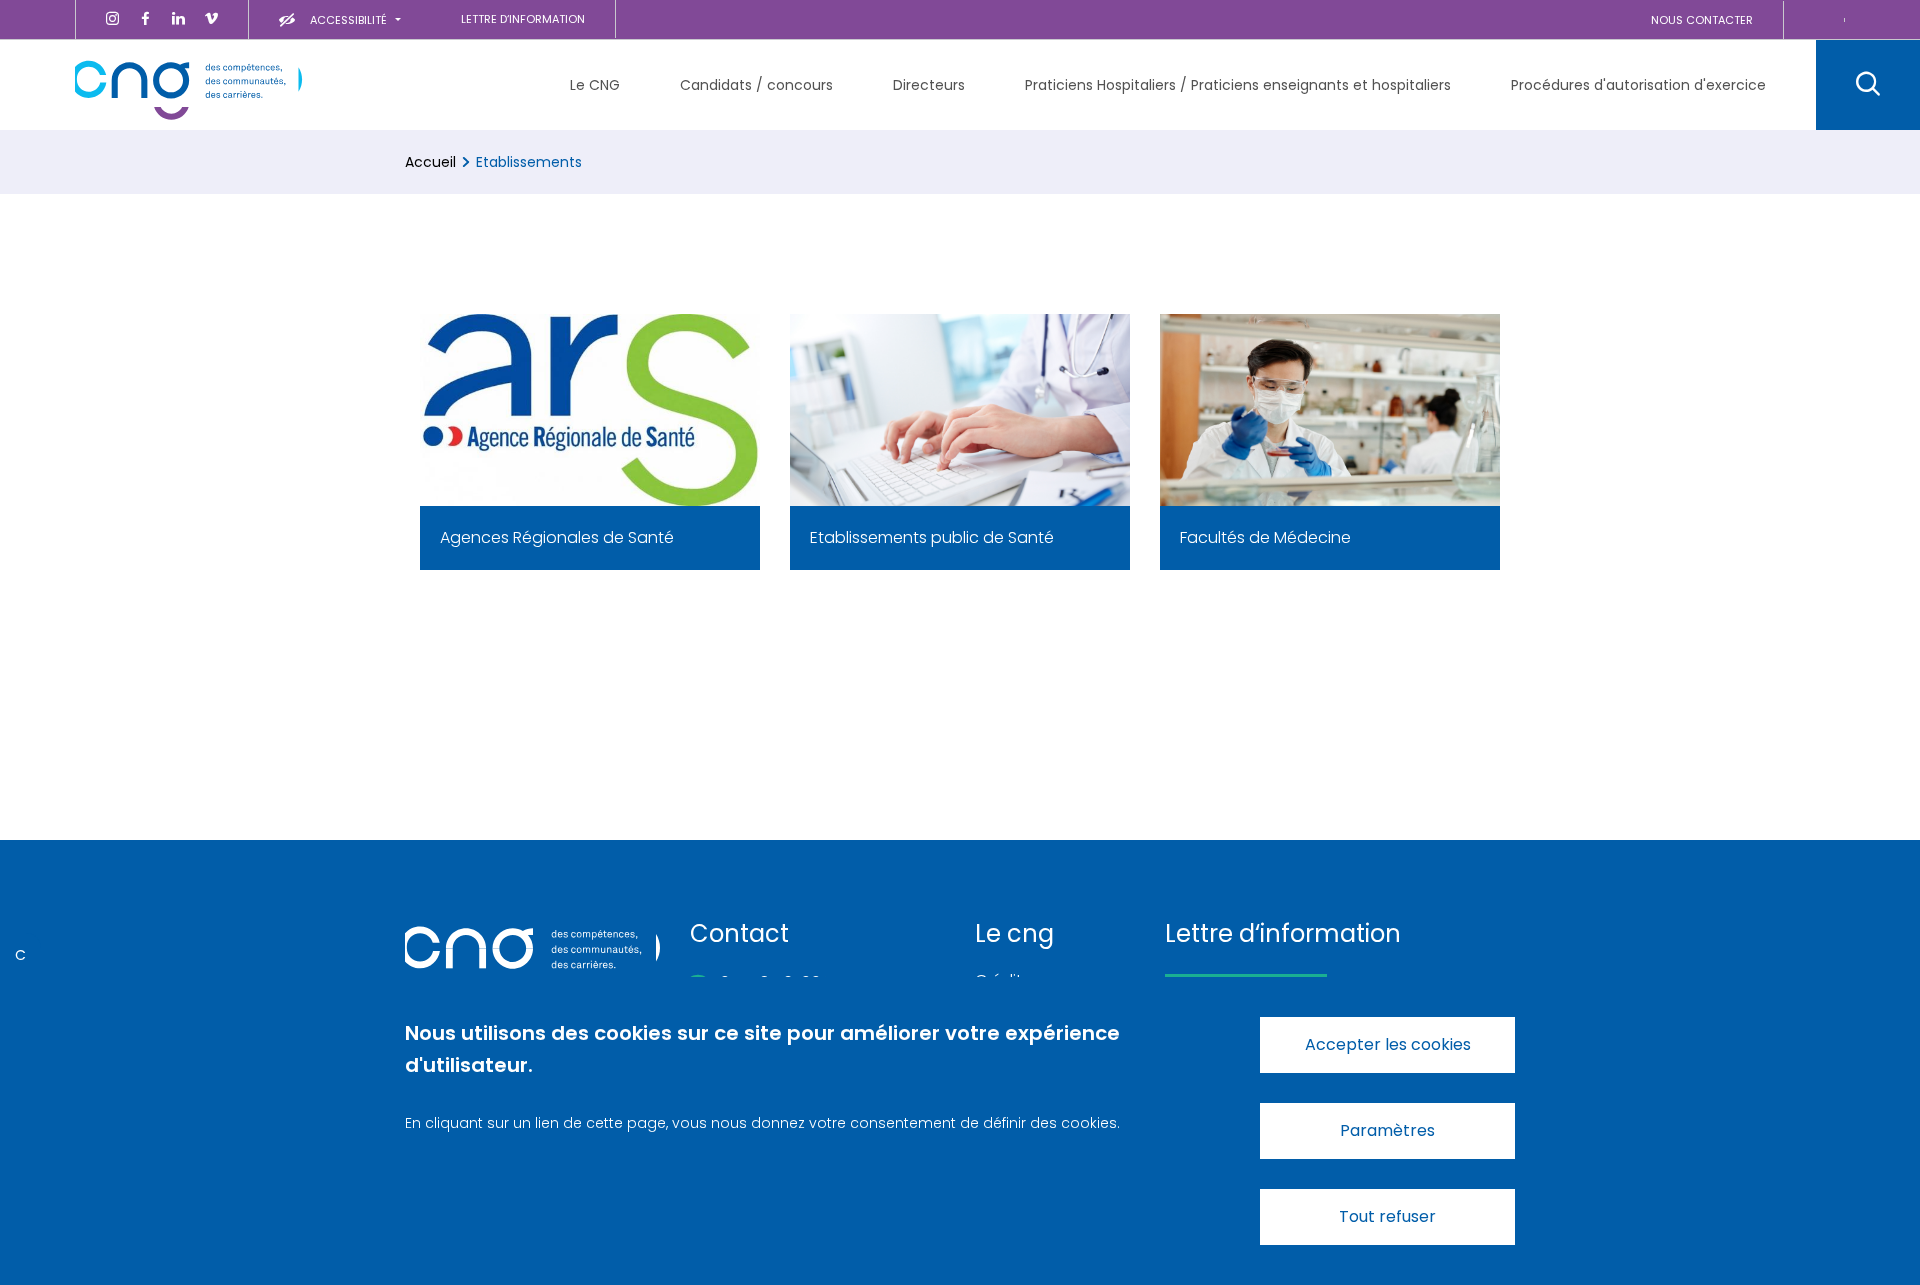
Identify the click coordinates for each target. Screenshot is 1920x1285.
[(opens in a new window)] (112, 19)
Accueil (430, 162)
